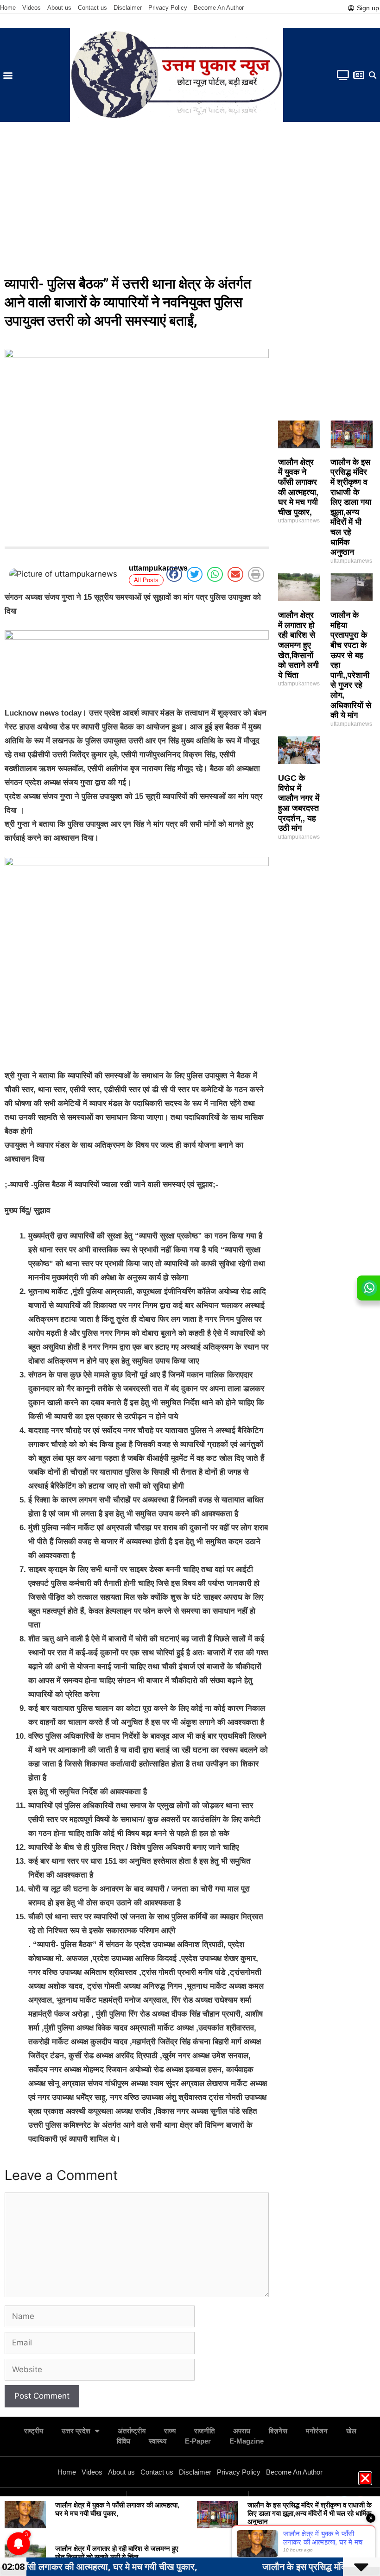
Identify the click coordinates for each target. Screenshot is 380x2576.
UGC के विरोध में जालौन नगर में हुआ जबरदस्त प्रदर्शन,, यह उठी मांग (299, 803)
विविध (123, 2441)
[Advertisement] (190, 201)
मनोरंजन (317, 2431)
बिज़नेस (278, 2431)
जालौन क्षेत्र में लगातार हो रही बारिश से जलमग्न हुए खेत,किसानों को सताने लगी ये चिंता (298, 645)
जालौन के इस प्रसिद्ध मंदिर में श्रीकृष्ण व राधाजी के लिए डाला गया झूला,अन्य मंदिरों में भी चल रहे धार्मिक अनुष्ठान (351, 507)
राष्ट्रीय (34, 2431)
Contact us (92, 8)
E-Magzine (247, 2441)
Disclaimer (128, 8)
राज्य (170, 2431)
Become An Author (219, 8)
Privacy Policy (168, 8)
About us (59, 8)
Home (8, 8)
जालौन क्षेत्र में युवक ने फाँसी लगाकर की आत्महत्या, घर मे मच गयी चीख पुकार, (298, 487)
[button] (8, 75)
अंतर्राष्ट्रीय (132, 2431)
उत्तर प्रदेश (76, 2431)
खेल (351, 2431)
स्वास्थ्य (158, 2441)
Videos (32, 8)
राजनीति (204, 2431)
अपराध (242, 2431)
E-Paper (198, 2441)
